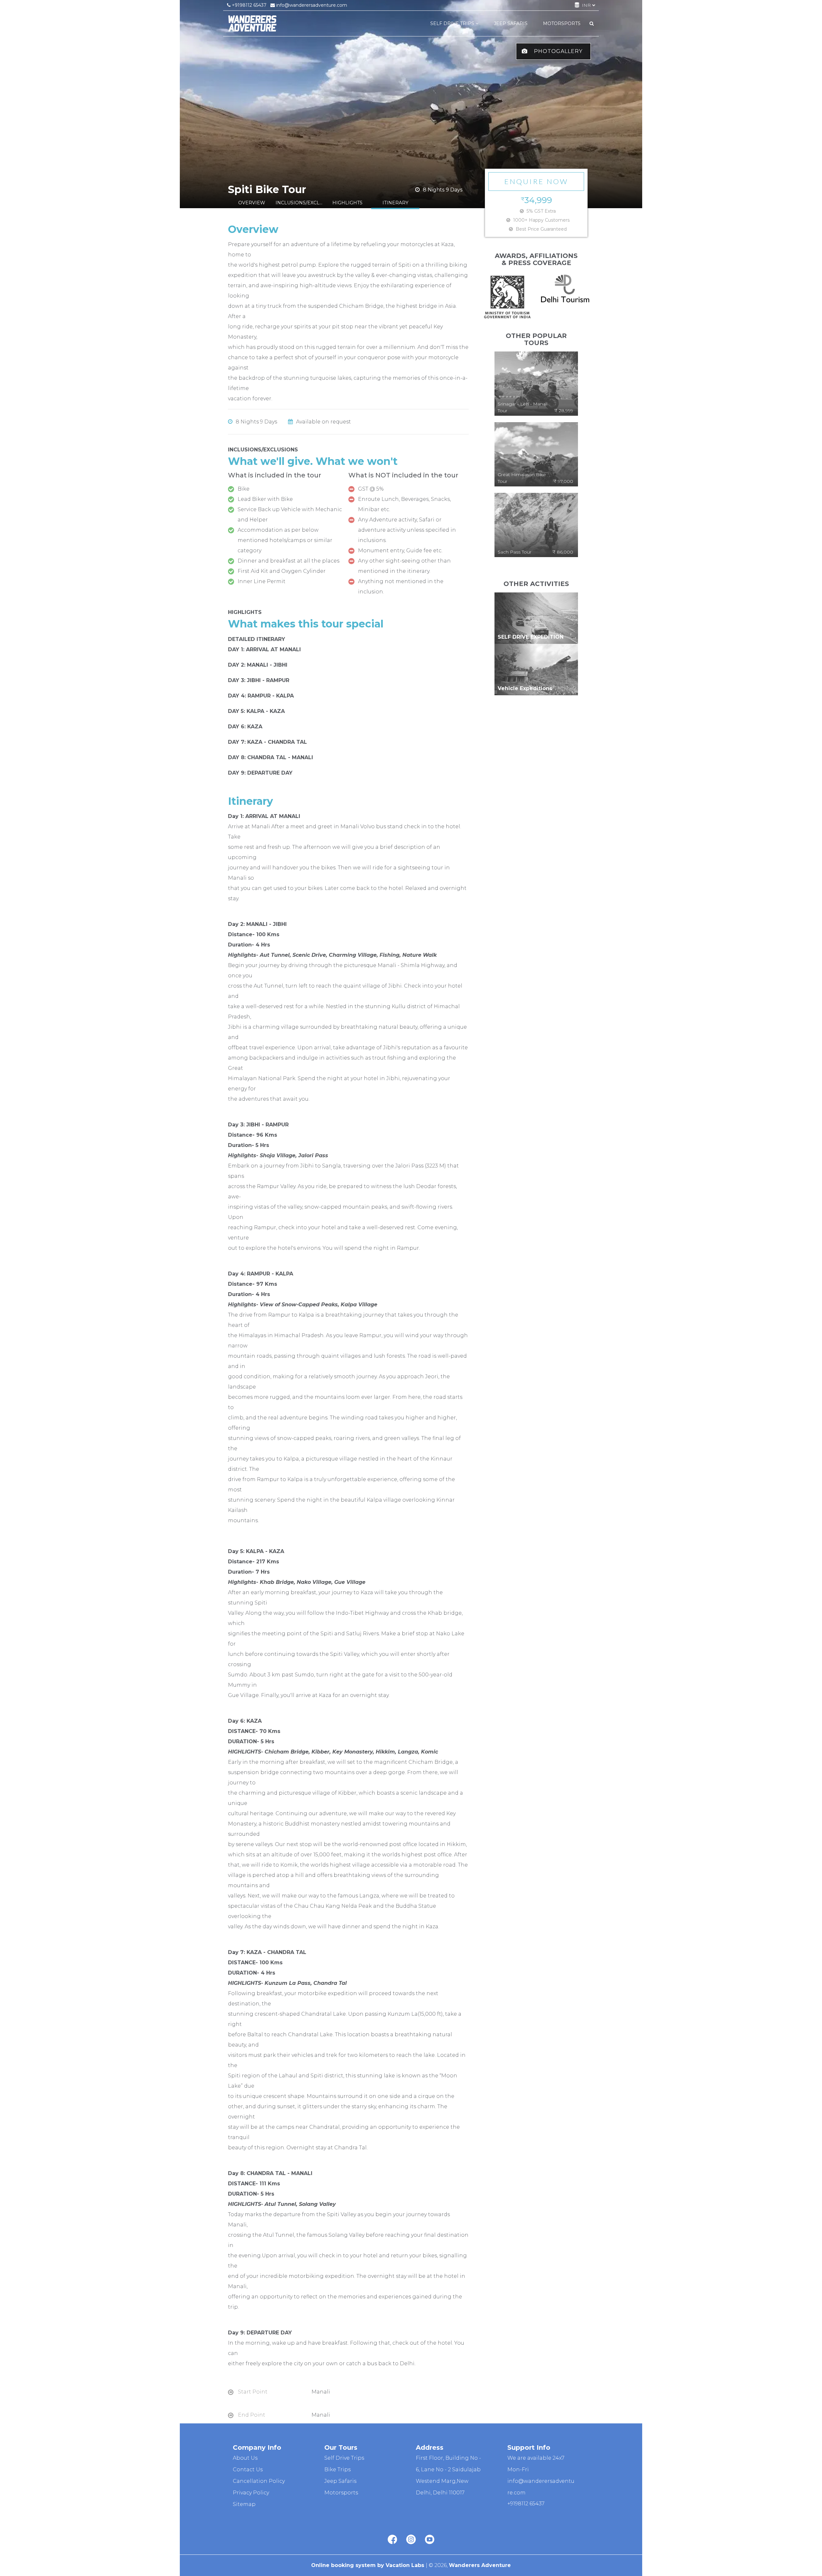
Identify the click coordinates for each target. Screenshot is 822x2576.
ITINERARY (395, 203)
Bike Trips (337, 2469)
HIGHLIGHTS (347, 203)
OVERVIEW (252, 203)
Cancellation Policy (259, 2481)
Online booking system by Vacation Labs (368, 2565)
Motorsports (341, 2493)
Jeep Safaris (340, 2481)
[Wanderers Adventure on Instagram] (411, 2540)
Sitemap (244, 2504)
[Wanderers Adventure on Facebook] (392, 2540)
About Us (245, 2458)
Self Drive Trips (344, 2458)
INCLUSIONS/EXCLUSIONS (300, 203)
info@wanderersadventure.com (311, 5)
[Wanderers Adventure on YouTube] (430, 2540)
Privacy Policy (251, 2493)
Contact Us (248, 2469)
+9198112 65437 (249, 5)
